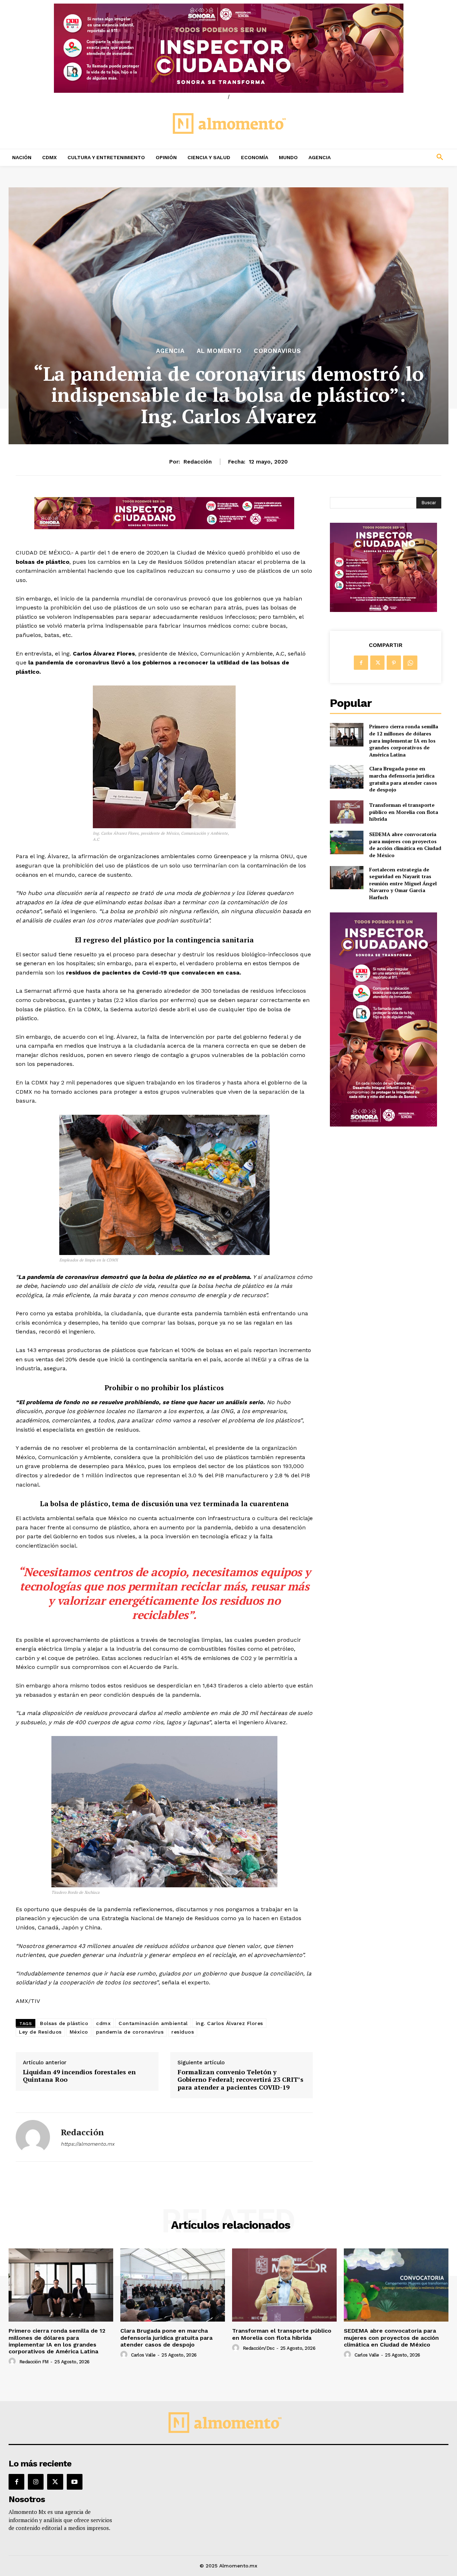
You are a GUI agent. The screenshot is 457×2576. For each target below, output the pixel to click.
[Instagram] (36, 2482)
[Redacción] (33, 2137)
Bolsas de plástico (64, 2023)
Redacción (198, 462)
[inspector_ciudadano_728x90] (164, 527)
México (79, 2032)
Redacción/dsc (259, 2348)
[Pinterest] (394, 663)
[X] (377, 663)
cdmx (103, 2023)
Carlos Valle (143, 2355)
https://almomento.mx (87, 2144)
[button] (400, 157)
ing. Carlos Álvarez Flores (229, 2023)
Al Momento (219, 351)
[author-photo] (13, 2362)
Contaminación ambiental (153, 2023)
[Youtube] (75, 2482)
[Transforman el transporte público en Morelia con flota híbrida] (346, 812)
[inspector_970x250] (228, 48)
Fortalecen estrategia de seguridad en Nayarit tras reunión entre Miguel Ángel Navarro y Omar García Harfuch (403, 883)
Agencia (170, 351)
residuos (183, 2032)
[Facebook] (361, 663)
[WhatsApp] (410, 663)
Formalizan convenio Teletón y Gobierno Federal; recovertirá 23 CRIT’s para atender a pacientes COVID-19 (240, 2080)
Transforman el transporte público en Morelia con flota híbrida (404, 812)
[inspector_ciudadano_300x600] (383, 1125)
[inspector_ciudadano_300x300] (383, 610)
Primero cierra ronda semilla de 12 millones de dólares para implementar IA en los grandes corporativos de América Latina (404, 740)
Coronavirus (277, 351)
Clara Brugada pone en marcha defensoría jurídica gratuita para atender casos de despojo (403, 779)
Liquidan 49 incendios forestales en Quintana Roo (79, 2076)
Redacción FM (34, 2362)
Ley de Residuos (40, 2032)
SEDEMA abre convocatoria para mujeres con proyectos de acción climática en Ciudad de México (405, 845)
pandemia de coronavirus (130, 2032)
